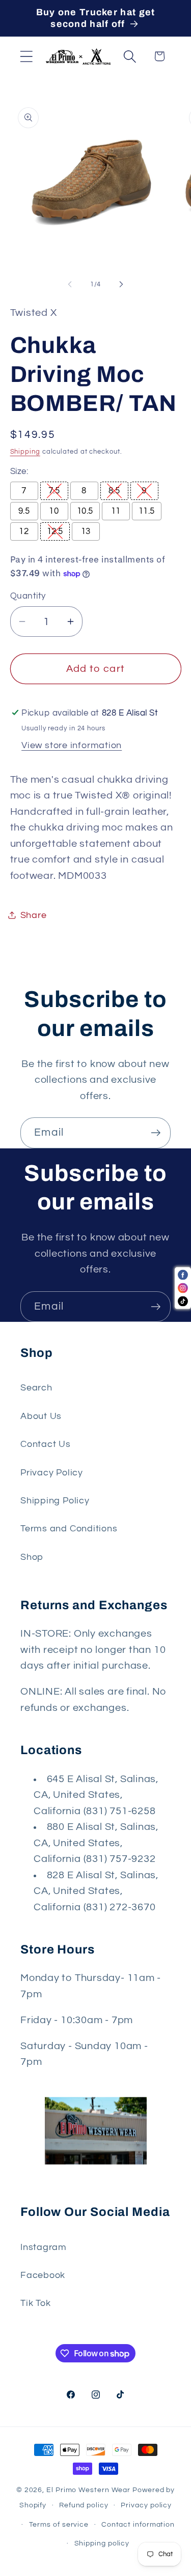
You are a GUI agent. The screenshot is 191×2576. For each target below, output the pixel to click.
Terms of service (59, 2524)
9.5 (24, 511)
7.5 (54, 491)
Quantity (28, 596)
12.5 (55, 531)
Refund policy (84, 2505)
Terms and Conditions (69, 1529)
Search (36, 1388)
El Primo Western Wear (88, 2490)
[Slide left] (70, 284)
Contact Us (46, 1444)
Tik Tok (35, 2303)
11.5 (147, 511)
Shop (32, 1557)
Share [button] (34, 915)
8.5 (114, 491)
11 (116, 511)
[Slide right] (121, 284)
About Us (41, 1416)
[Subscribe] (156, 1133)
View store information (72, 745)
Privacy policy (146, 2505)
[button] (26, 56)
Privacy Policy (52, 1473)
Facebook (43, 2275)
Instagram (44, 2247)
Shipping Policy (55, 1501)
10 (54, 511)
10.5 (85, 511)
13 (86, 531)
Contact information (138, 2524)
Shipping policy (102, 2543)
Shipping (25, 452)
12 (24, 531)
